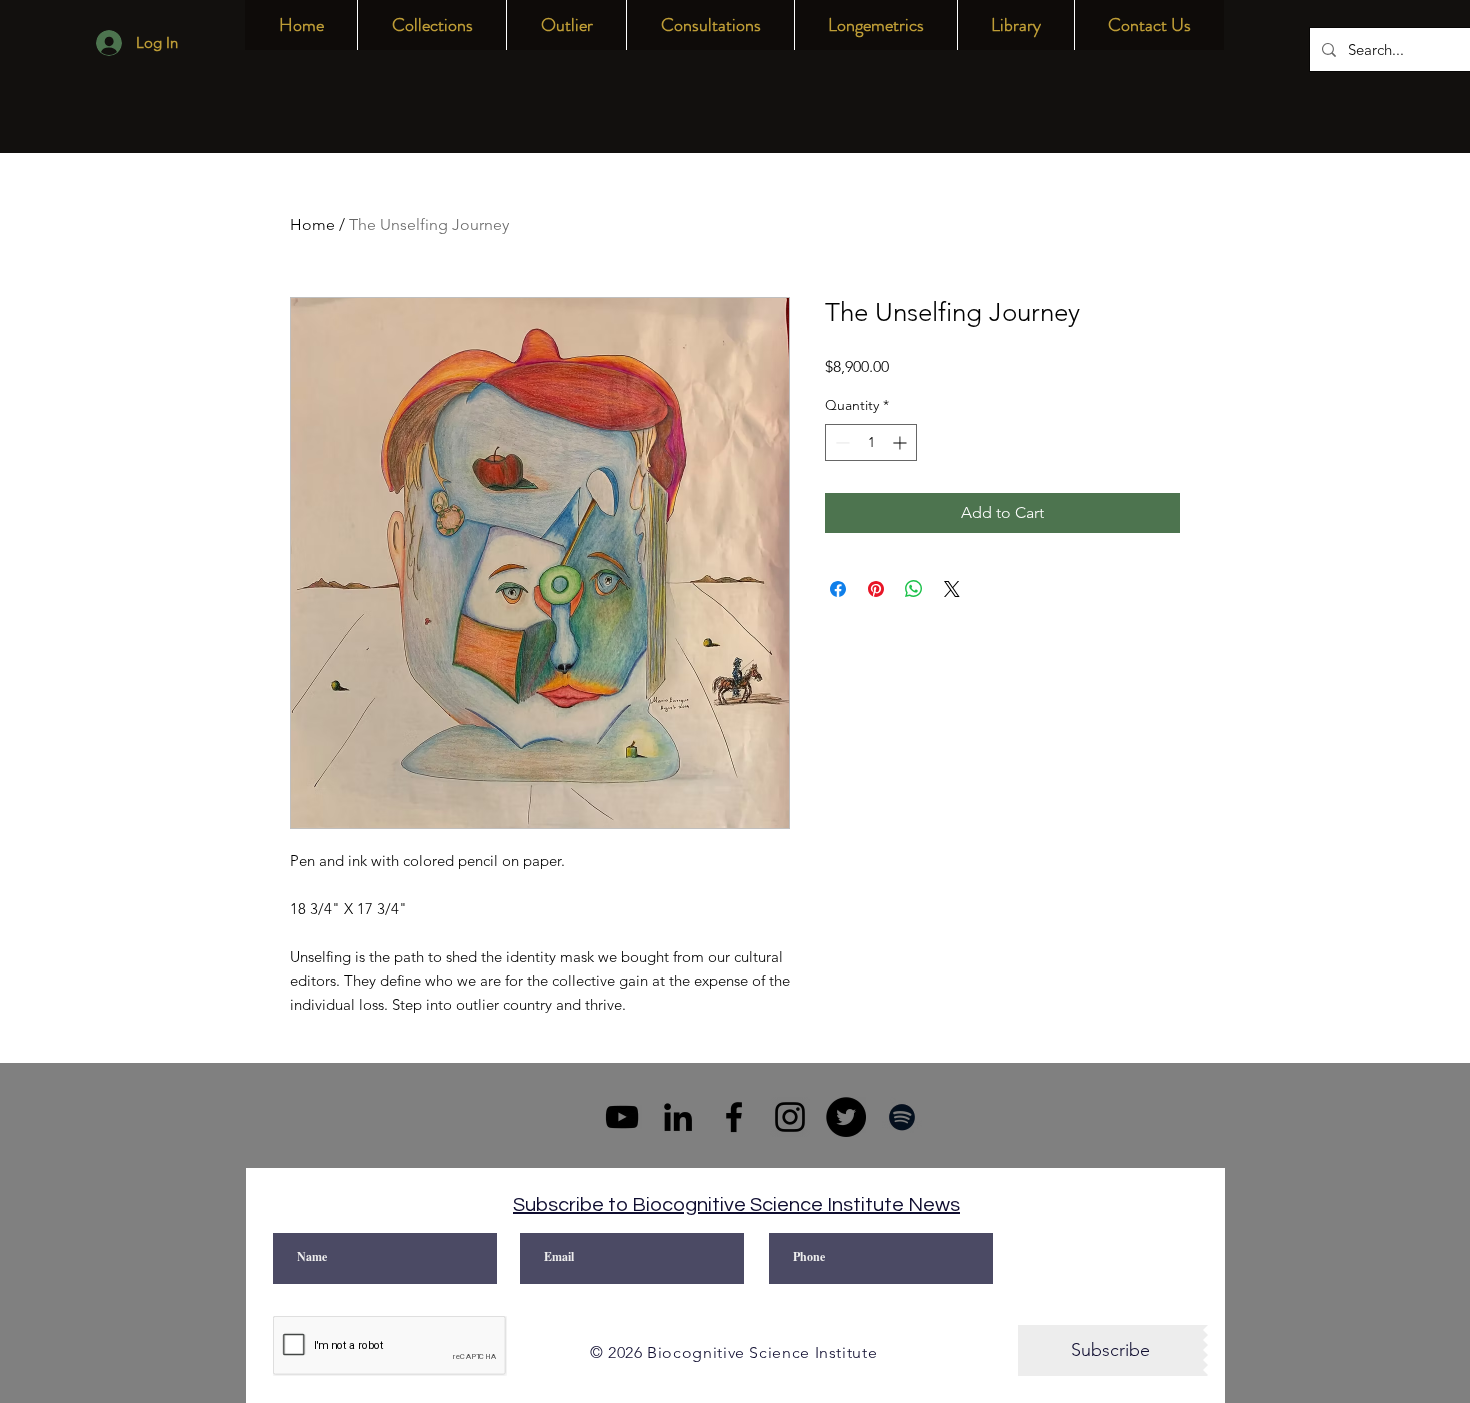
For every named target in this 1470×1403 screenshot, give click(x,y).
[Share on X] (952, 589)
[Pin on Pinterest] (876, 589)
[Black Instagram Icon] (790, 1117)
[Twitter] (846, 1117)
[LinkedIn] (678, 1117)
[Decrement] (840, 442)
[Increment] (901, 442)
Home (312, 224)
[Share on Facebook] (838, 589)
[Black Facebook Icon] (734, 1117)
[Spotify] (902, 1117)
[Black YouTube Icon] (622, 1117)
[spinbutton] (871, 442)
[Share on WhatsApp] (914, 589)
